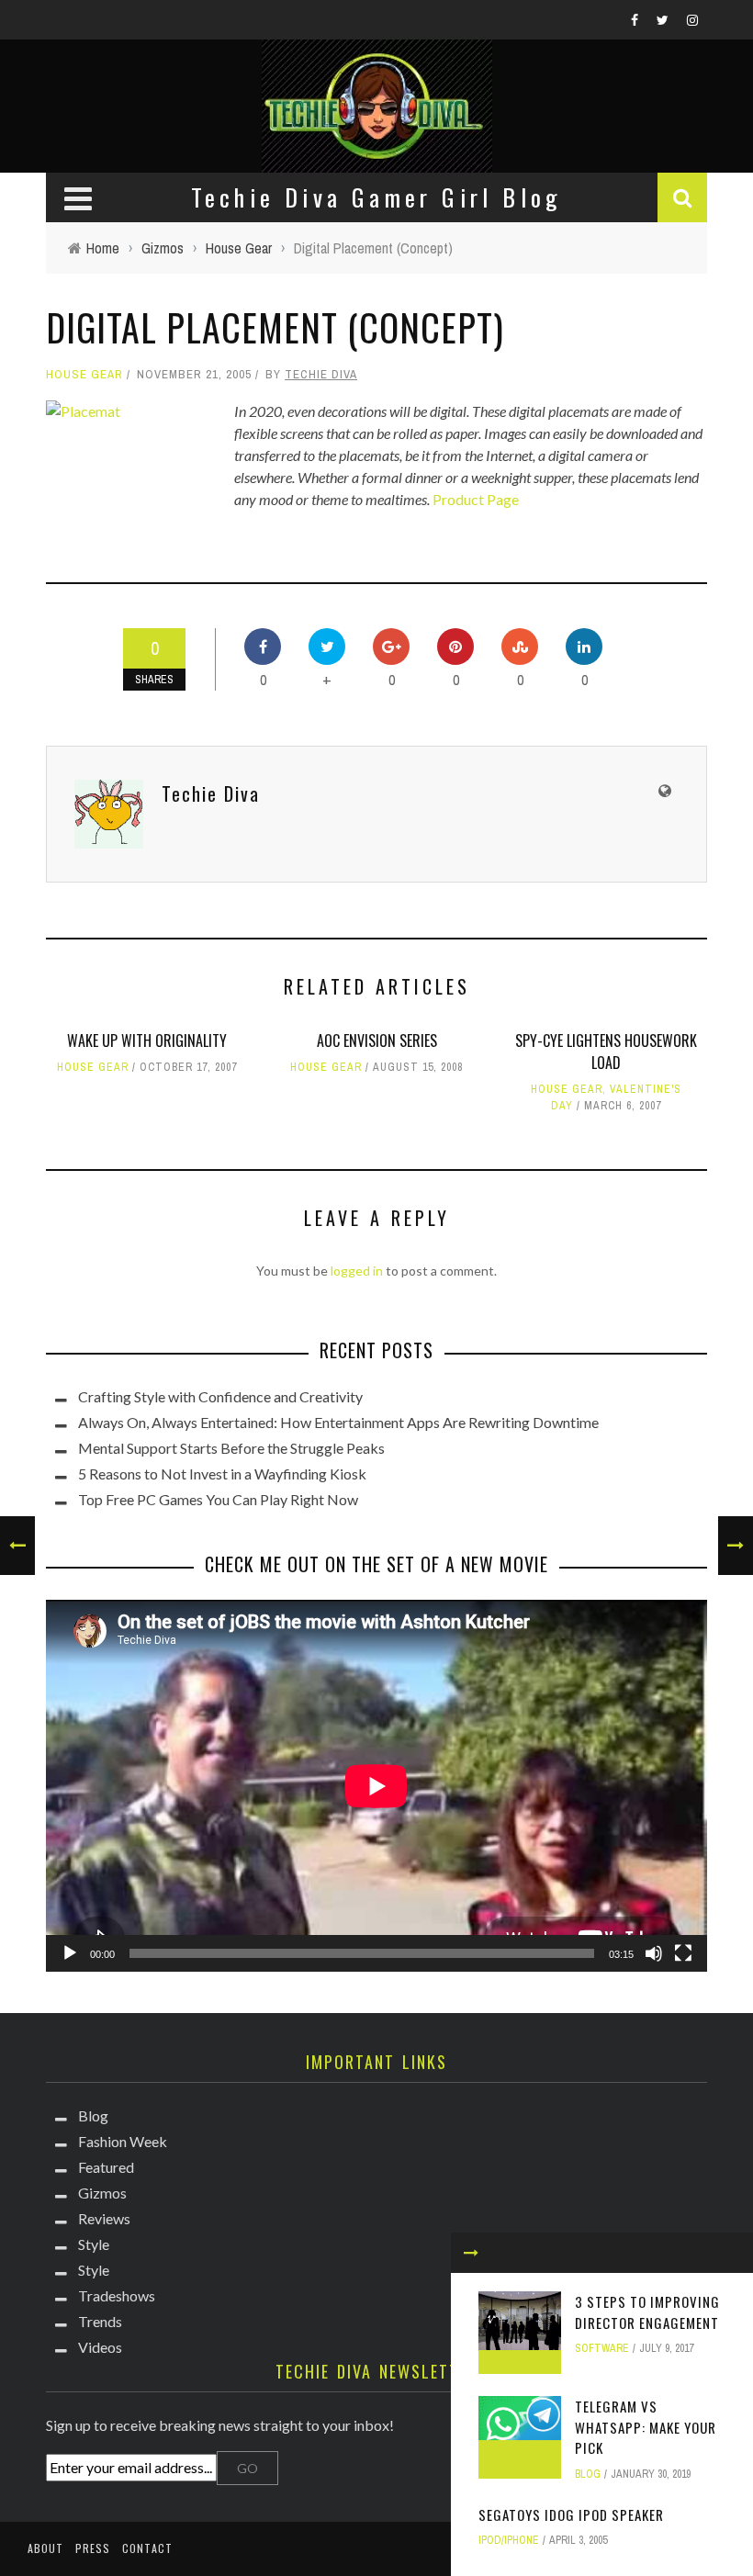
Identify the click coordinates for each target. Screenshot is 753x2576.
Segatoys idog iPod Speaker (571, 2514)
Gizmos (102, 2193)
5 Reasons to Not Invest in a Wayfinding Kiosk (222, 1474)
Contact (147, 2548)
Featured (106, 2167)
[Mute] (654, 1953)
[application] (376, 1786)
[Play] (70, 1953)
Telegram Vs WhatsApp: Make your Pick (646, 2427)
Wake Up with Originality (147, 1041)
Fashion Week (123, 2141)
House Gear (84, 374)
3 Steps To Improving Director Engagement (647, 2312)
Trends (100, 2321)
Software (602, 2348)
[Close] (471, 2253)
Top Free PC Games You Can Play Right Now (218, 1499)
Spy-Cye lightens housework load (606, 1052)
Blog (588, 2474)
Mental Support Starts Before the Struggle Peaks (231, 1448)
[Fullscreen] (683, 1953)
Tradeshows (117, 2295)
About (45, 2548)
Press (93, 2548)
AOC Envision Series (377, 1041)
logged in (357, 1271)
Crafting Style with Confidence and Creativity (220, 1396)
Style (94, 2244)
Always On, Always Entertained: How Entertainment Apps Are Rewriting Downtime (338, 1422)
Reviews (104, 2218)
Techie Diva (321, 374)
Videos (100, 2347)
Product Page (476, 499)
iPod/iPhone (509, 2540)
